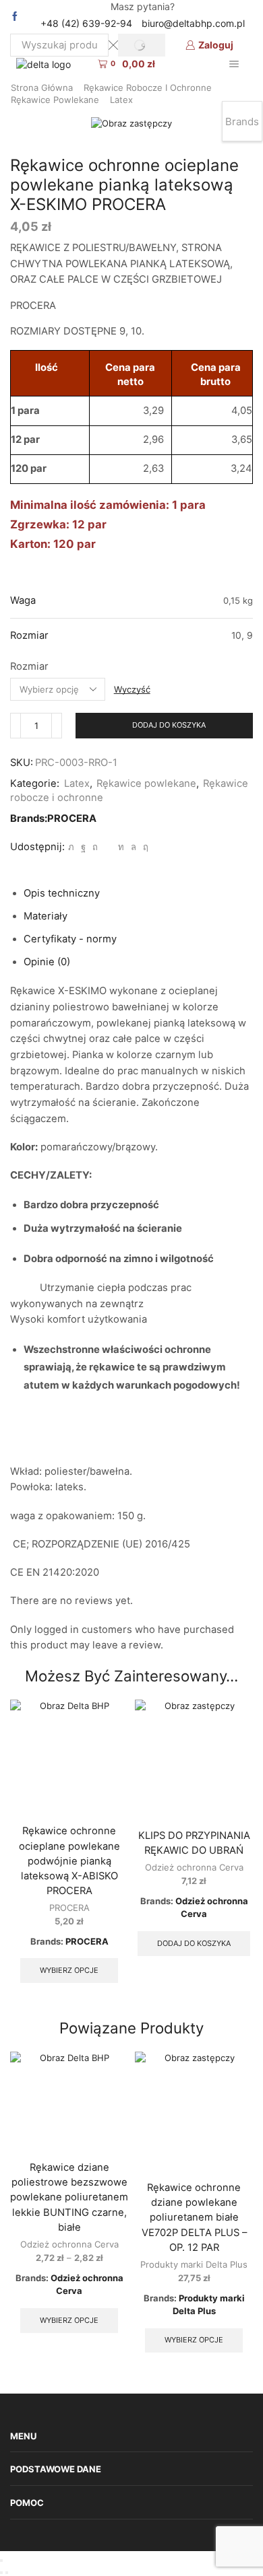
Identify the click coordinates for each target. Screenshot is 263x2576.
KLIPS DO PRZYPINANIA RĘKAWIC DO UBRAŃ (194, 1843)
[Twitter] (71, 847)
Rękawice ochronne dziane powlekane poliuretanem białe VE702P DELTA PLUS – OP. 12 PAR (194, 2218)
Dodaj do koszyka (169, 725)
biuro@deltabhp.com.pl (193, 23)
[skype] (144, 847)
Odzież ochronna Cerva (194, 1867)
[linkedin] (121, 847)
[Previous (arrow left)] (1, 2573)
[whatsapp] (134, 847)
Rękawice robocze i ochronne (148, 88)
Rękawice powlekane (55, 100)
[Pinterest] (95, 847)
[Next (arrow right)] (7, 2573)
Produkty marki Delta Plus (194, 2264)
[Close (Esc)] (1, 2561)
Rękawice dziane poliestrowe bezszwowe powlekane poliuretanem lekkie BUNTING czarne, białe (69, 2197)
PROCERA (72, 819)
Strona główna (42, 88)
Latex (121, 100)
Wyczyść (132, 689)
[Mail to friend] (108, 847)
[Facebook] (15, 17)
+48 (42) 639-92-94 (86, 23)
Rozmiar (29, 666)
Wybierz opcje (69, 1970)
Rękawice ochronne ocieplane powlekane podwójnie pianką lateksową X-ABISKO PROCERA (69, 1861)
